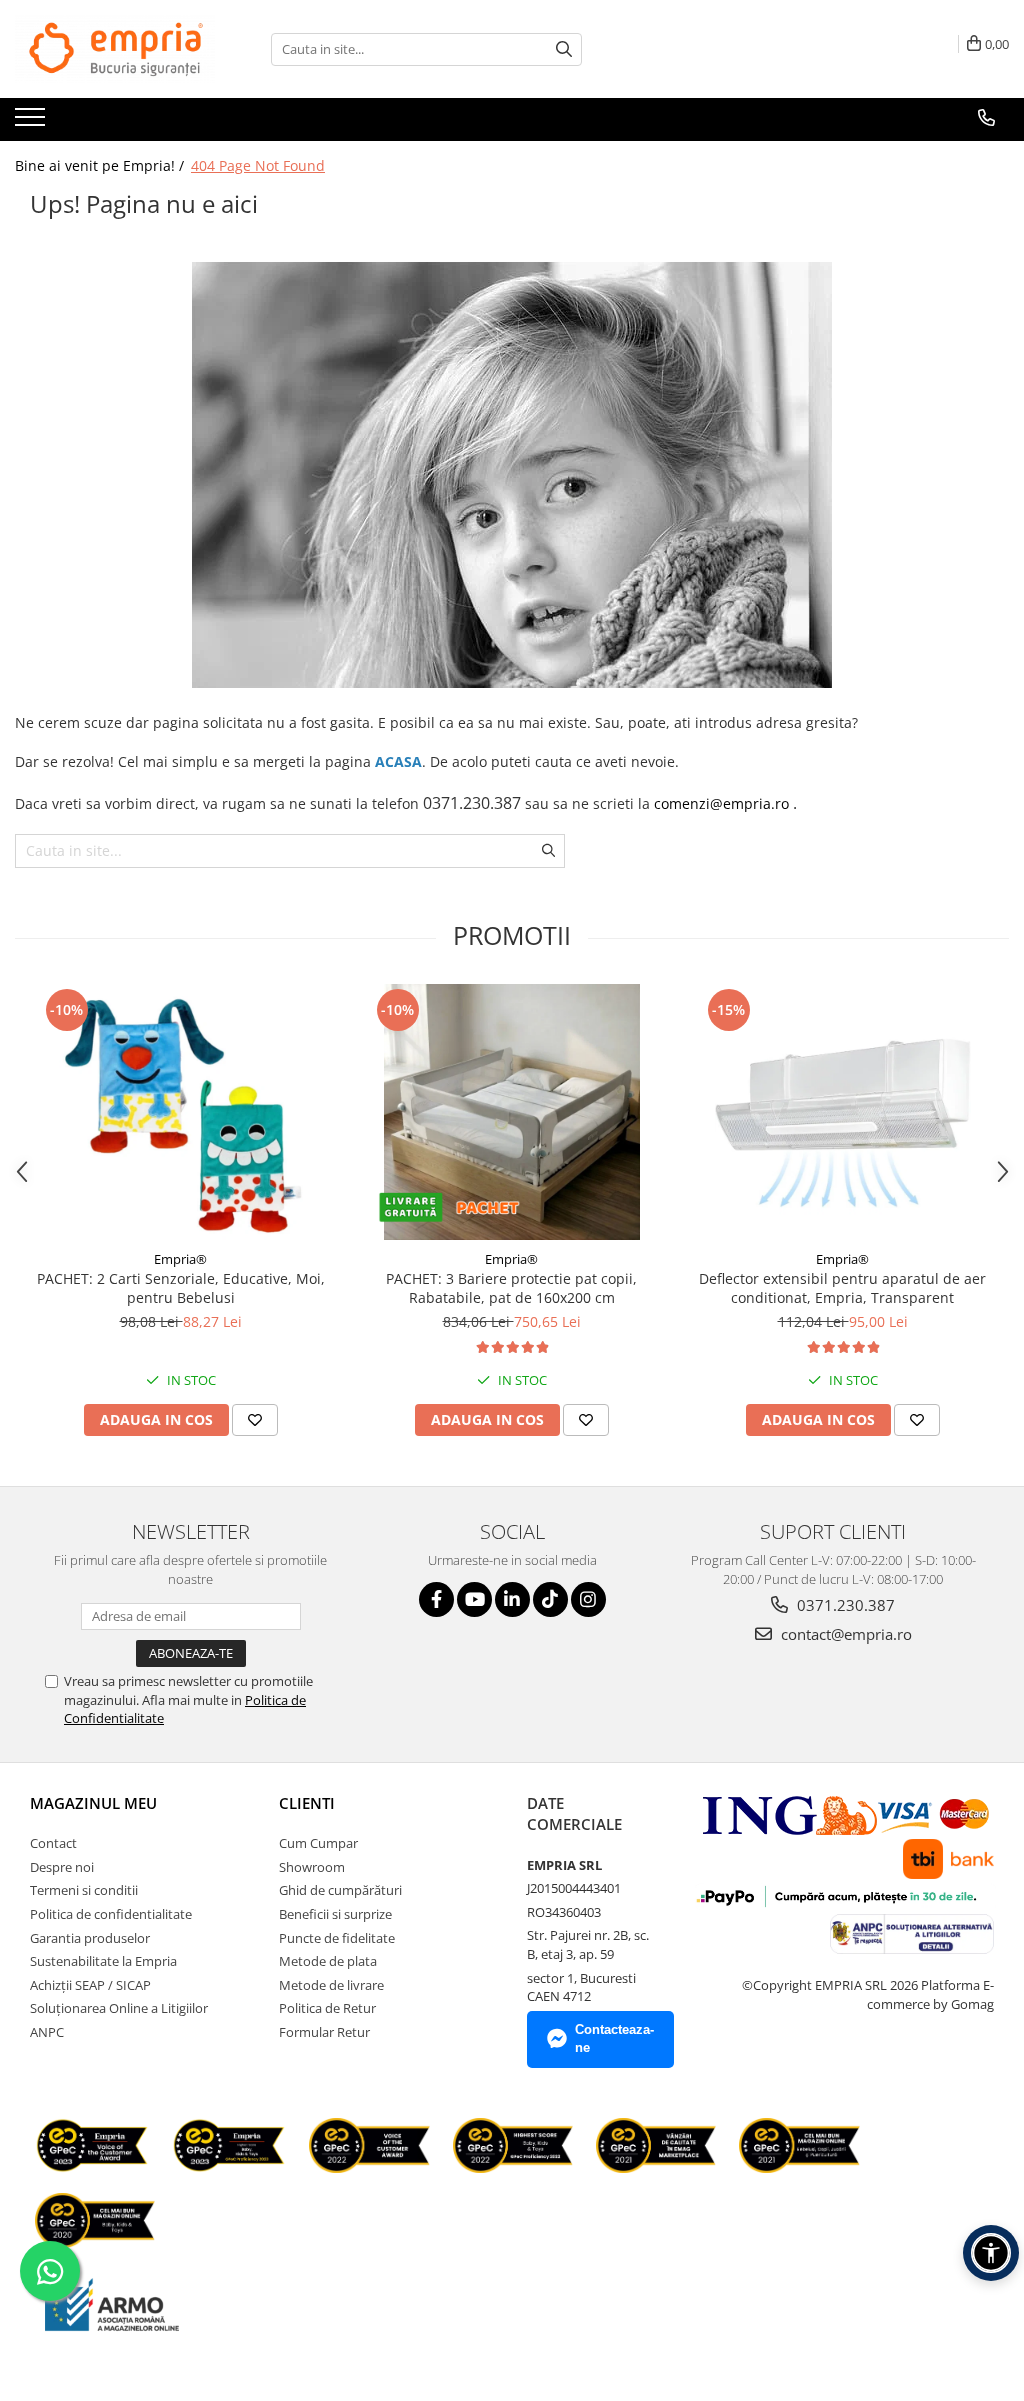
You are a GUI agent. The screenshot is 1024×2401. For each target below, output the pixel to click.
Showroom (312, 1867)
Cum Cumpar (318, 1843)
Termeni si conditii (84, 1890)
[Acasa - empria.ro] (115, 49)
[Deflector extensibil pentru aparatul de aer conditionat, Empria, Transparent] (843, 1112)
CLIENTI (307, 1803)
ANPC (47, 2032)
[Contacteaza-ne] (986, 118)
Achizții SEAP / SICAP (90, 1985)
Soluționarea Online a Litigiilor (119, 2008)
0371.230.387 (844, 1605)
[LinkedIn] (512, 1599)
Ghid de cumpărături (340, 1890)
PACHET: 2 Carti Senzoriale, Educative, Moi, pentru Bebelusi (181, 1288)
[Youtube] (474, 1599)
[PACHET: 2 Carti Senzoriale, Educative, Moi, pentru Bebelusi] (181, 1112)
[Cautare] (564, 49)
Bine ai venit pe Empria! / (101, 165)
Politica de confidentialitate (111, 1914)
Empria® (180, 1259)
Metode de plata (328, 1961)
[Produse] (32, 123)
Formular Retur (324, 2032)
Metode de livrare (331, 1985)
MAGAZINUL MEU (93, 1803)
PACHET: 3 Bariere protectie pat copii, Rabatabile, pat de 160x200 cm (511, 1288)
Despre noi (62, 1867)
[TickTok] (550, 1599)
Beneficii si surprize (335, 1914)
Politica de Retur (327, 2008)
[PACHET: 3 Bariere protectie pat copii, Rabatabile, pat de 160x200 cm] (512, 1112)
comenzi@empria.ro (721, 803)
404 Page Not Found (258, 165)
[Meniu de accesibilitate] (991, 2253)
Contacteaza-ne (614, 2039)
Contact (53, 1843)
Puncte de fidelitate (337, 1938)
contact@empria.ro (844, 1634)
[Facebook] (436, 1599)
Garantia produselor (90, 1938)
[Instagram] (588, 1599)
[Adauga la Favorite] (255, 1420)
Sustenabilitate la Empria (103, 1961)
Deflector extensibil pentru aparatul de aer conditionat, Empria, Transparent (842, 1288)
